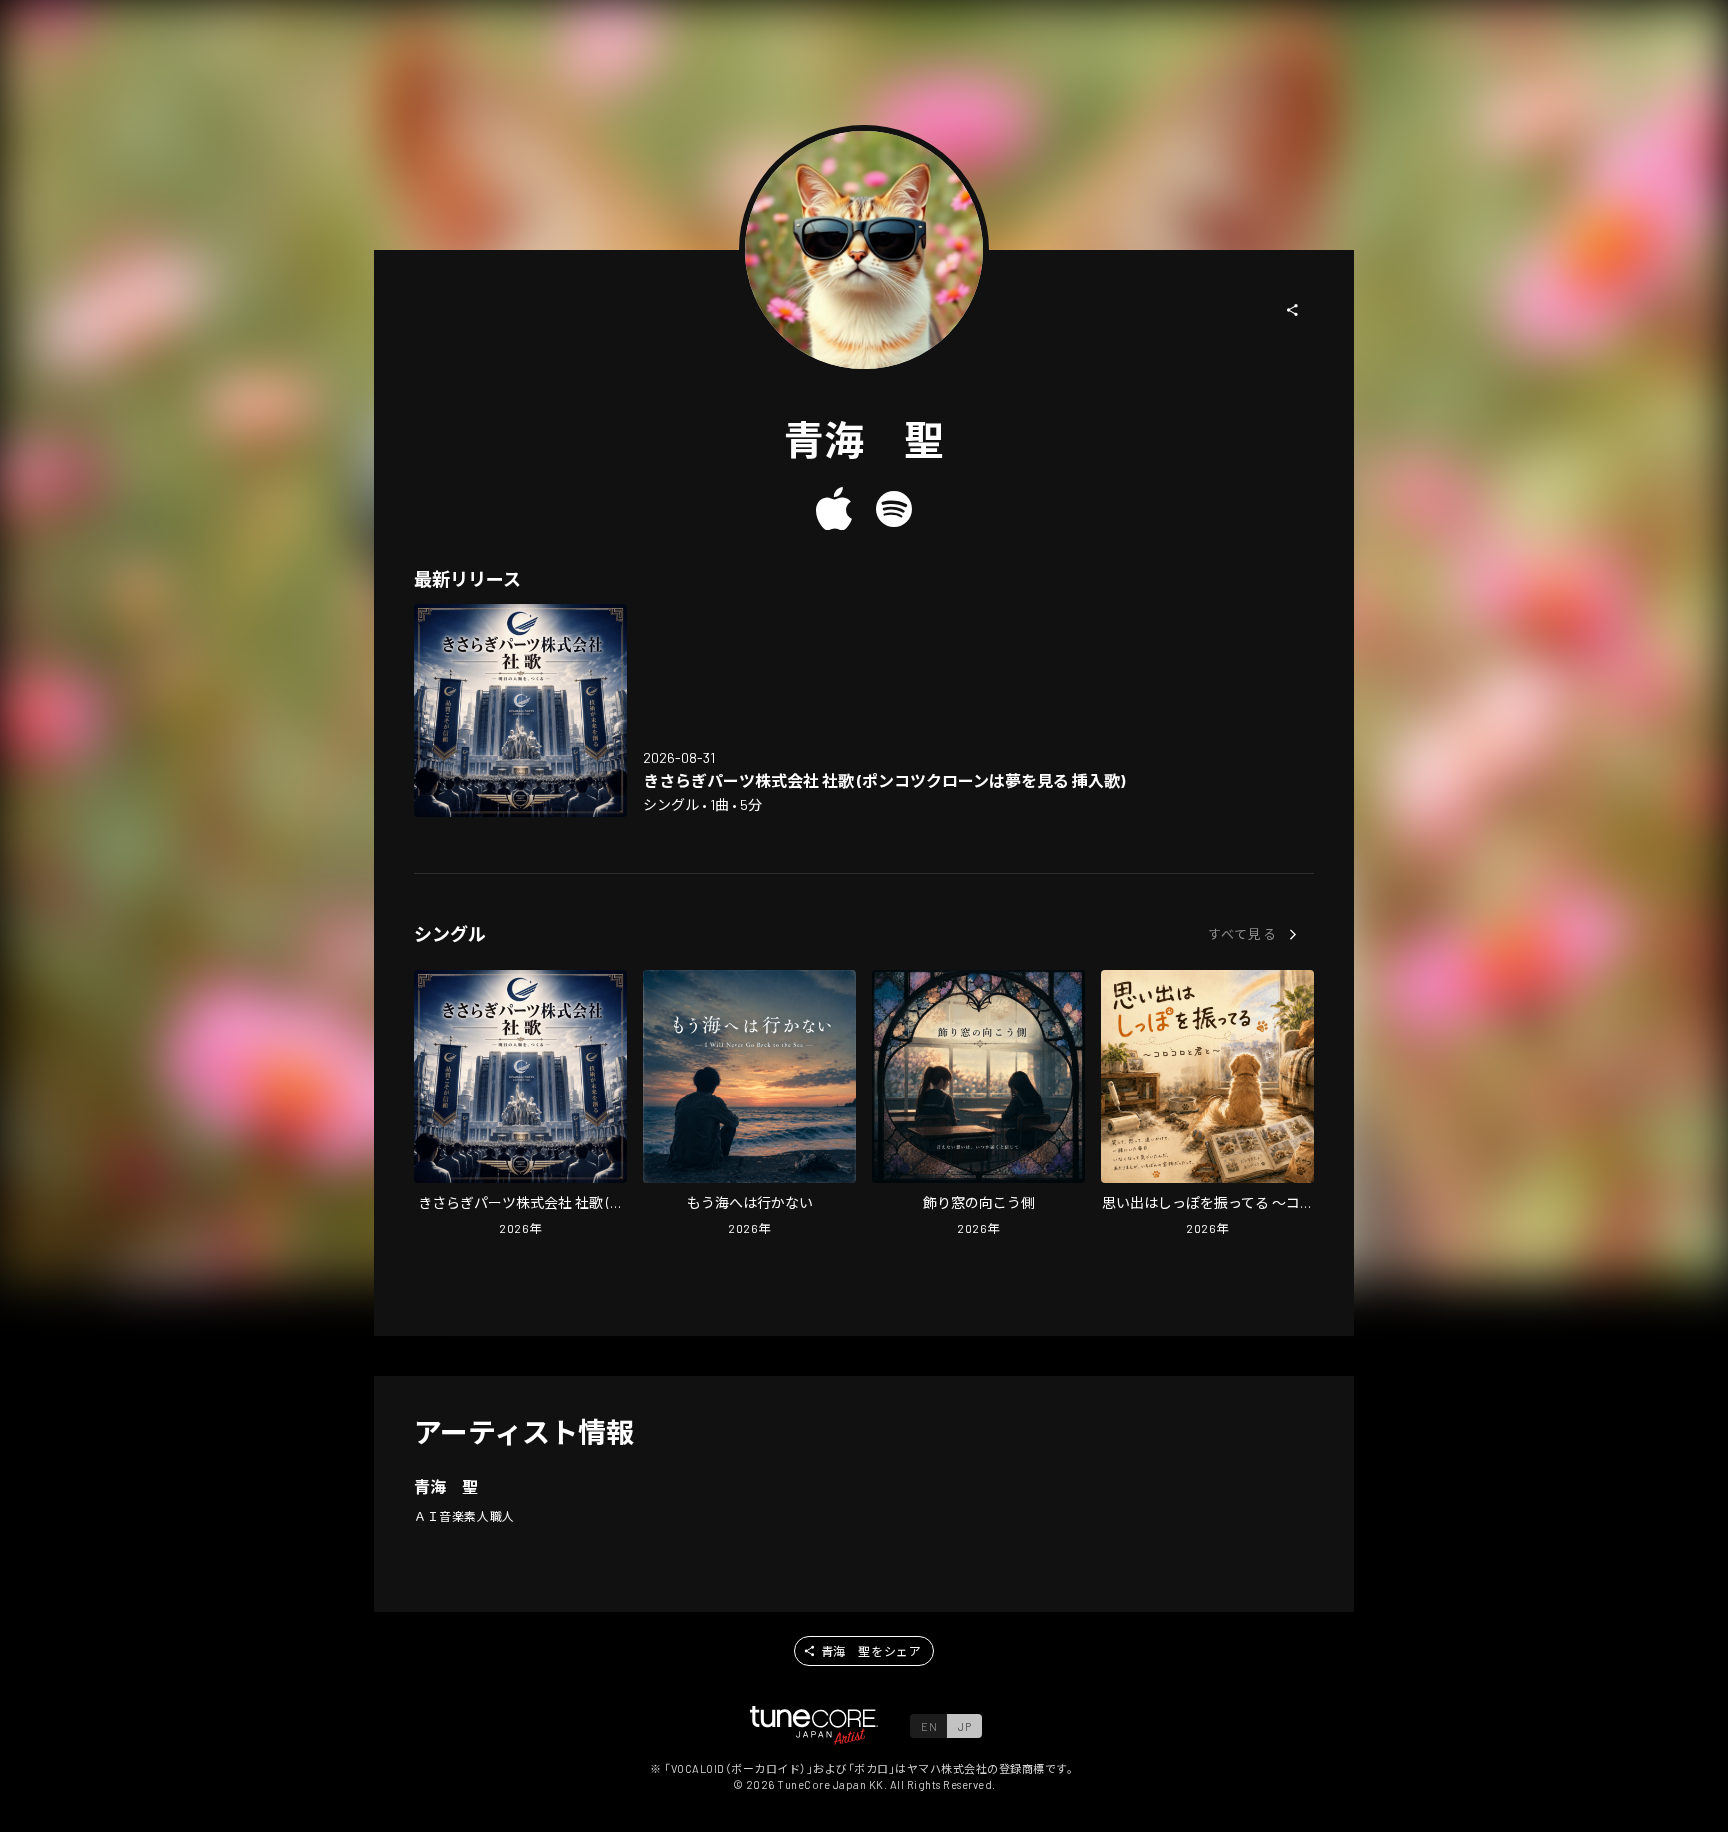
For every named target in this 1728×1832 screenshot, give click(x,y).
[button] (1293, 310)
